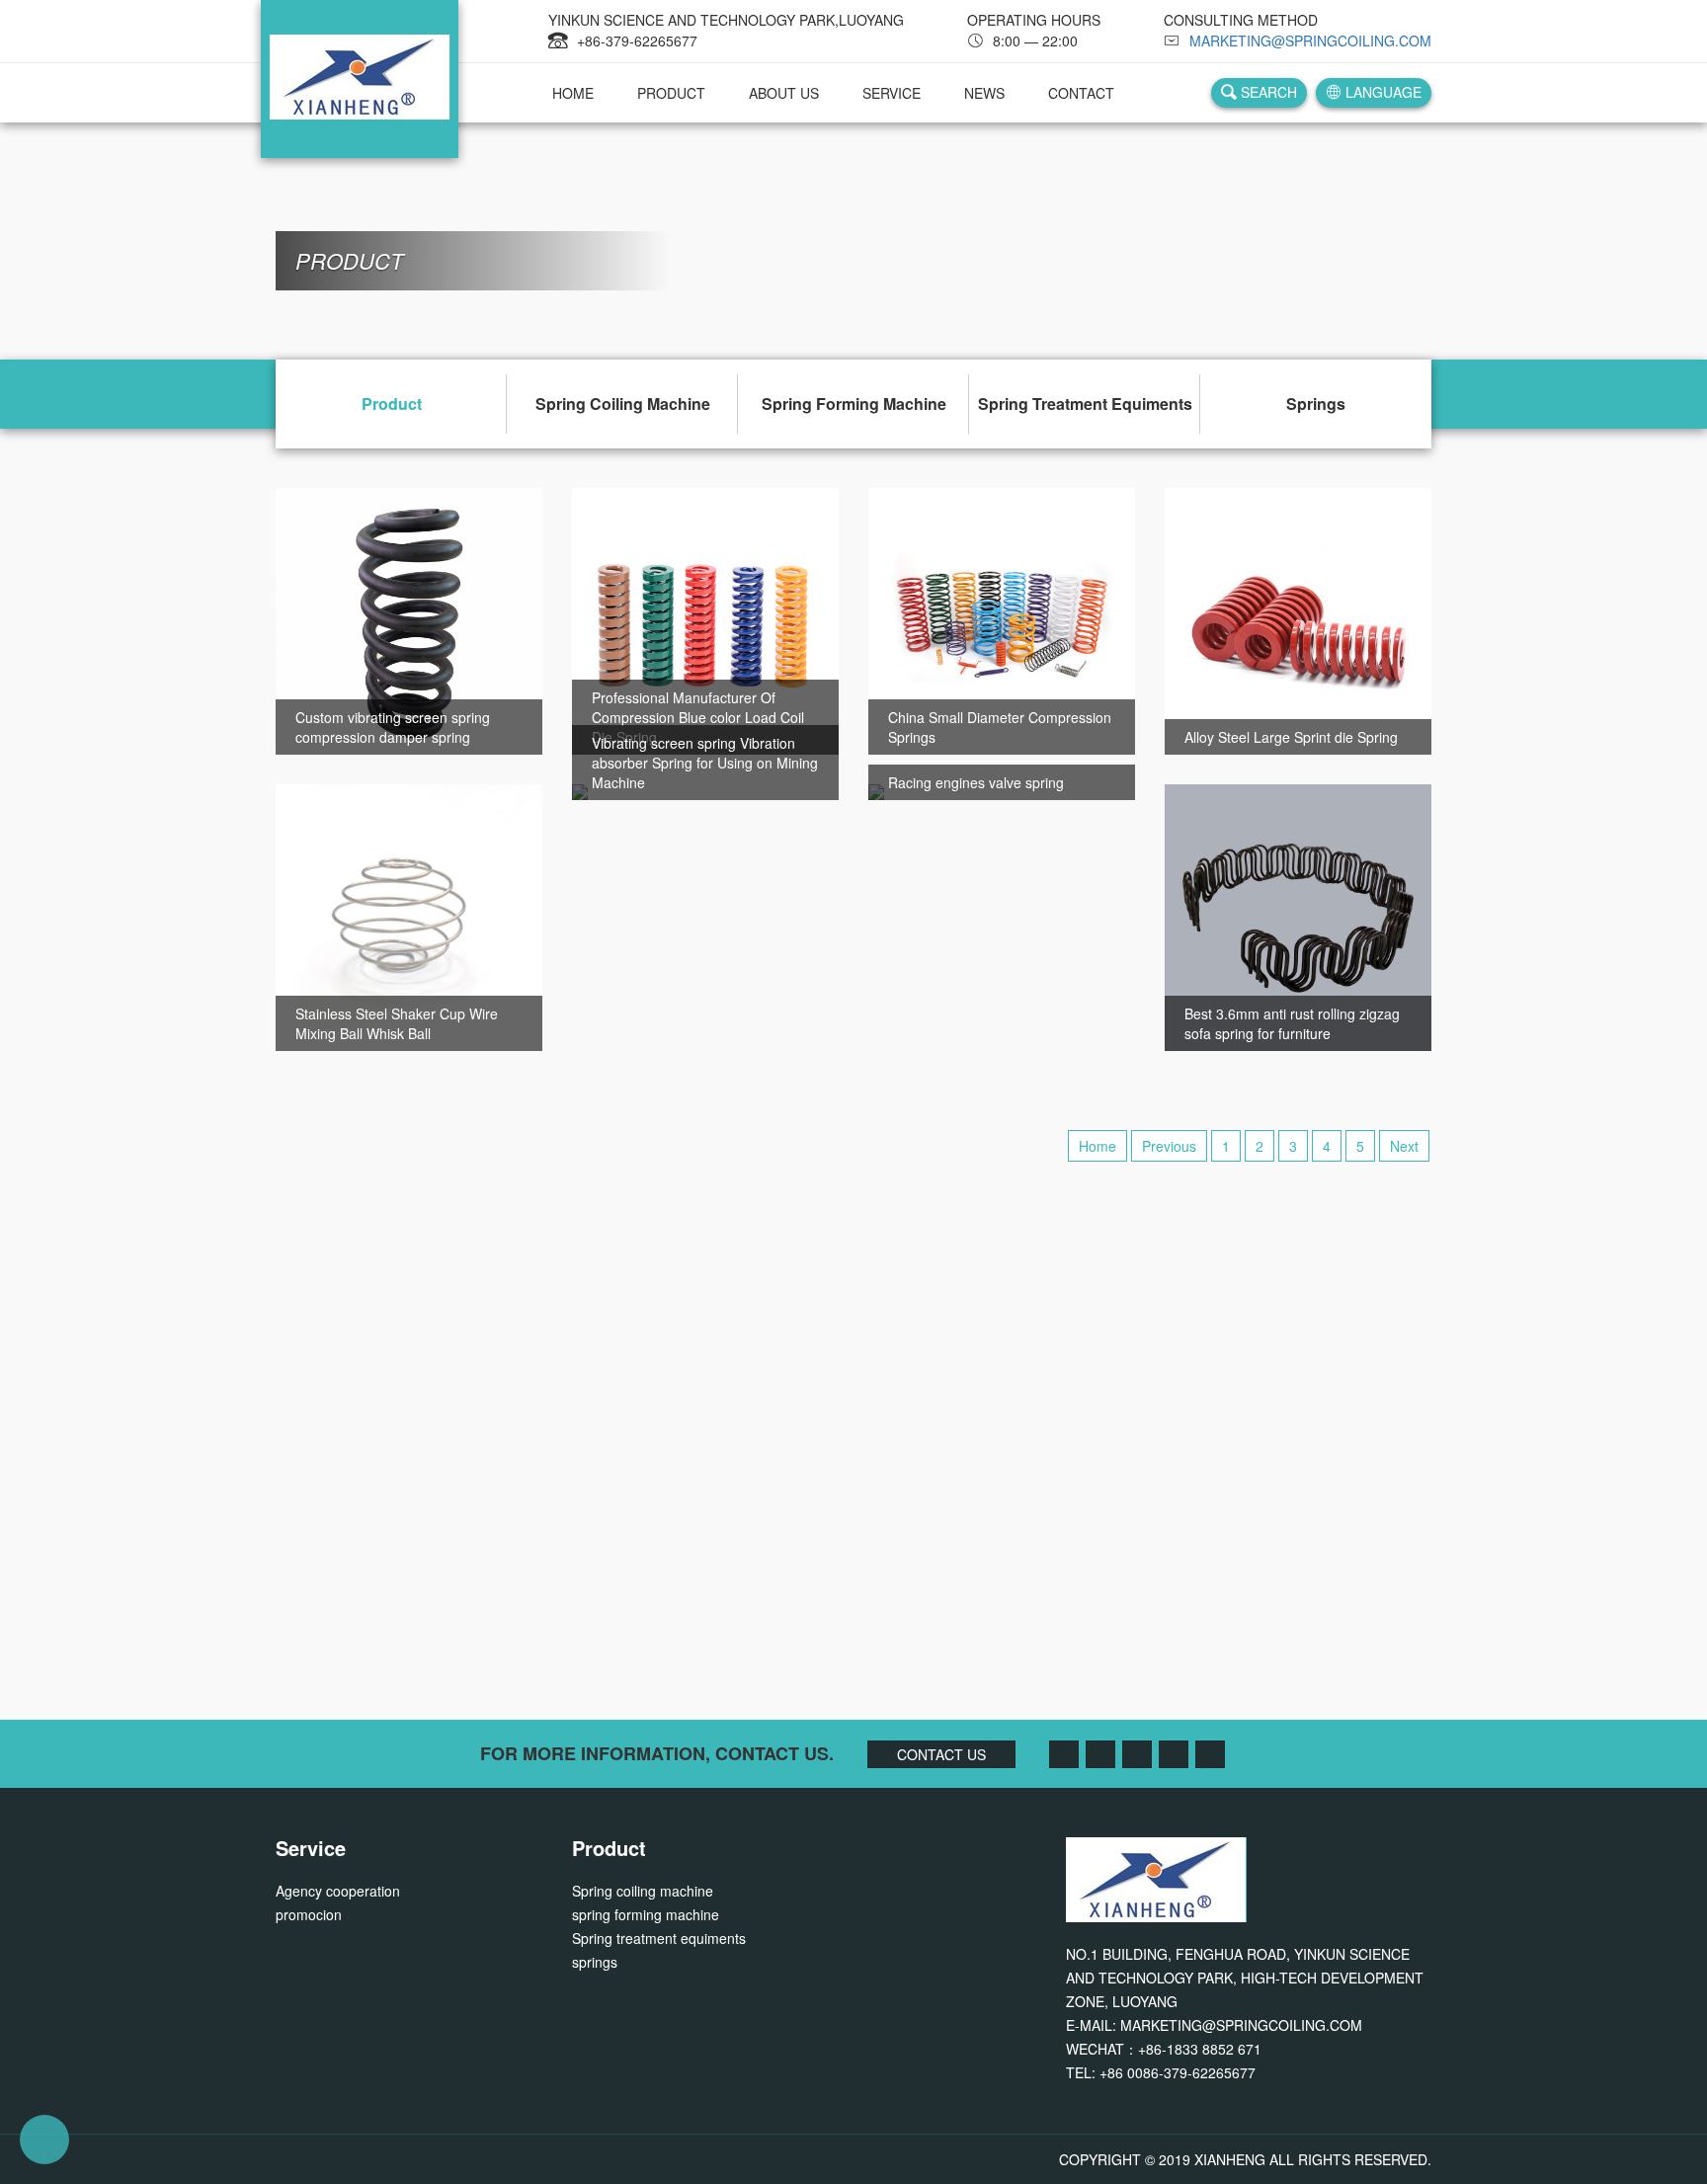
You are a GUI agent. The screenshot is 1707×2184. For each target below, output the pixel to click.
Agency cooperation (338, 1891)
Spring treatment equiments (1085, 404)
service (892, 93)
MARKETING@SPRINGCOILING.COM (1310, 40)
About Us (784, 93)
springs (1316, 404)
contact (1081, 93)
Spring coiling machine (623, 404)
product (671, 93)
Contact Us (853, 1520)
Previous (1169, 1146)
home (573, 93)
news (984, 93)
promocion (309, 1914)
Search (1267, 92)
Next (1404, 1146)
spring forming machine (854, 404)
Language (1382, 92)
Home (1097, 1146)
